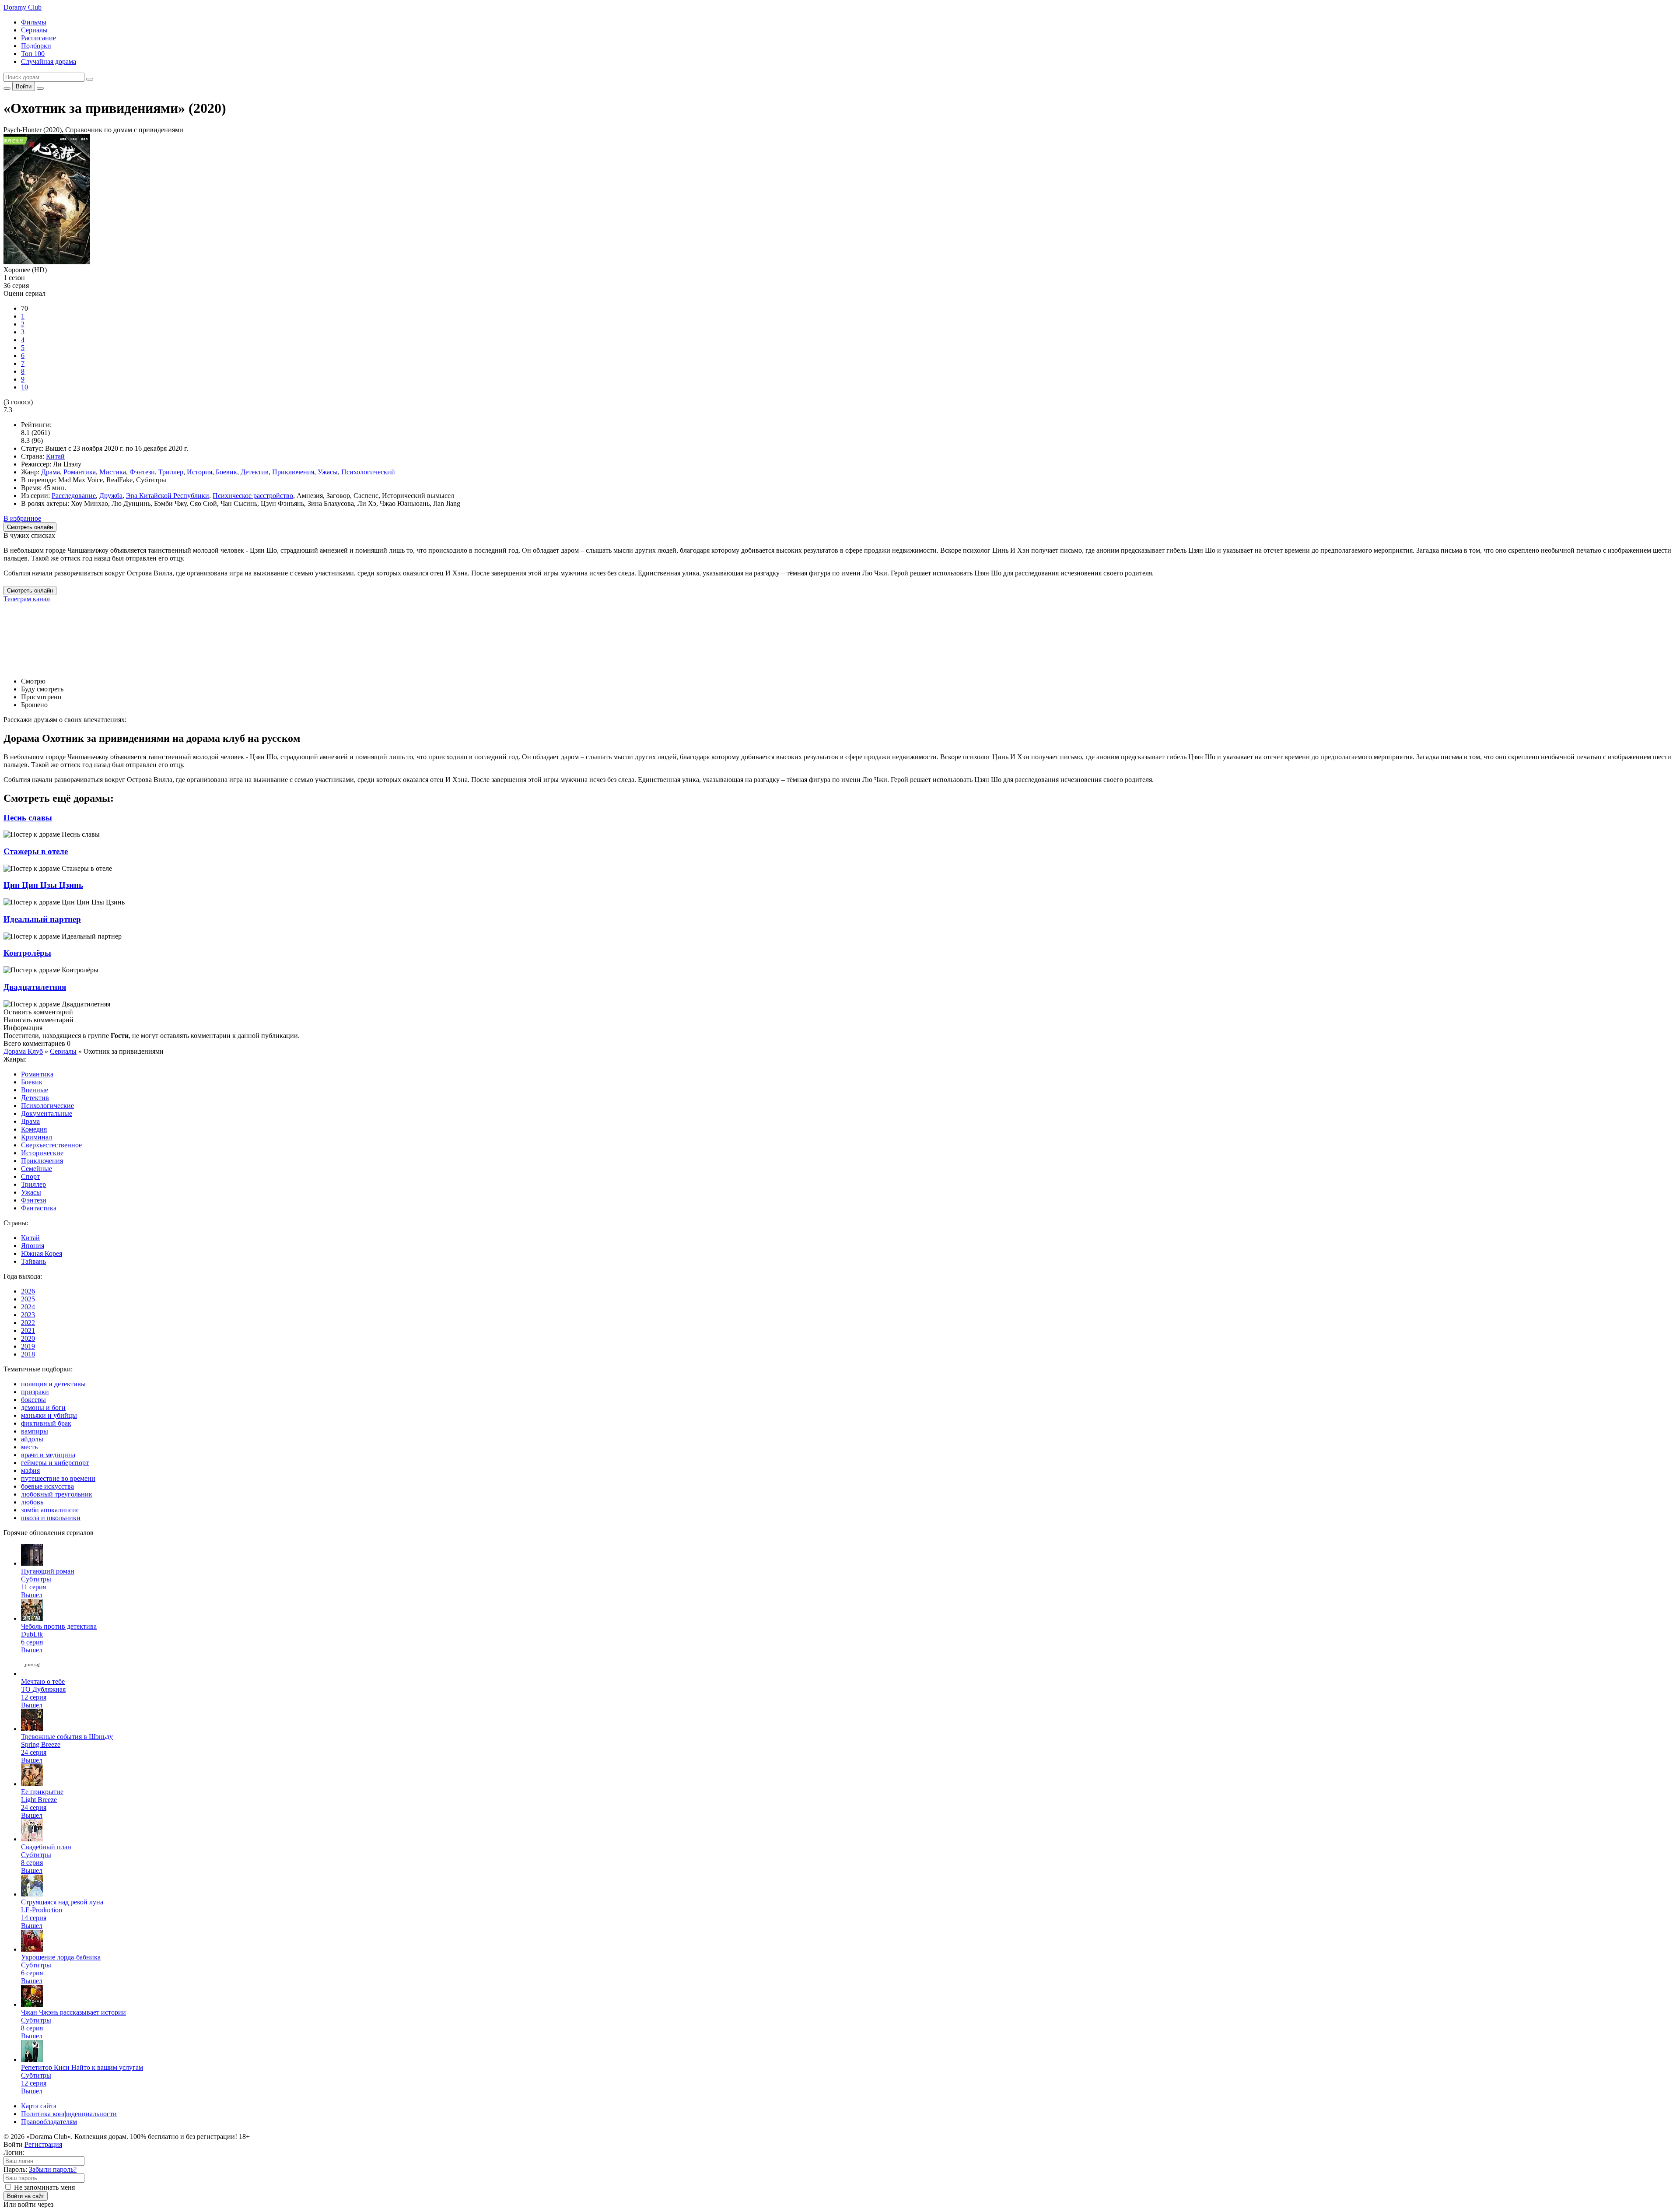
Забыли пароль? (53, 2169)
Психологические (47, 1106)
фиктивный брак (46, 1423)
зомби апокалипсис (50, 1510)
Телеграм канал (27, 599)
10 (24, 387)
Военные (35, 1090)
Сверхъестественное (51, 1145)
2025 (28, 1299)
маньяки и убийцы (49, 1415)
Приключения (293, 472)
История (199, 472)
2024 (28, 1307)
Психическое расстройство (253, 496)
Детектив (255, 472)
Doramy (23, 7)
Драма (51, 472)
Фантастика (39, 1208)
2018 (28, 1354)
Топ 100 (33, 54)
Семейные (37, 1169)
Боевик (226, 472)
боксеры (33, 1400)
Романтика (80, 472)
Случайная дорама (49, 61)
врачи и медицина (48, 1455)
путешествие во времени (58, 1478)
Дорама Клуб (23, 1051)
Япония (33, 1246)
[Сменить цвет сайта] (7, 88)
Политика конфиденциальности (69, 2114)
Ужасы (328, 472)
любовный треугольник (57, 1494)
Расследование (74, 496)
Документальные (47, 1113)
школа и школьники (51, 1518)
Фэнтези (142, 472)
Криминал (37, 1137)
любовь (32, 1502)
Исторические (42, 1153)
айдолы (32, 1439)
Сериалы (34, 30)
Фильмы (34, 22)
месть (29, 1447)
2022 (28, 1323)
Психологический (368, 472)
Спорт (30, 1176)
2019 (28, 1346)
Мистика (113, 472)
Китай (55, 456)
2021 (28, 1330)
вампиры (35, 1431)
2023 (28, 1315)
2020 (28, 1338)
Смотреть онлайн (30, 591)
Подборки (36, 46)
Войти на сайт (26, 2196)
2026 (28, 1291)
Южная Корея (42, 1253)
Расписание (38, 38)
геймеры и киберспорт (55, 1463)
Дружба (111, 496)
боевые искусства (47, 1486)
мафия (30, 1471)
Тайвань (33, 1261)
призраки (35, 1392)
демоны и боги (43, 1407)
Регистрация (43, 2144)
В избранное (22, 518)
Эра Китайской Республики (168, 496)
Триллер (171, 472)
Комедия (34, 1129)
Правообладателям (49, 2122)
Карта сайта (39, 2106)
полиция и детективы (53, 1384)
